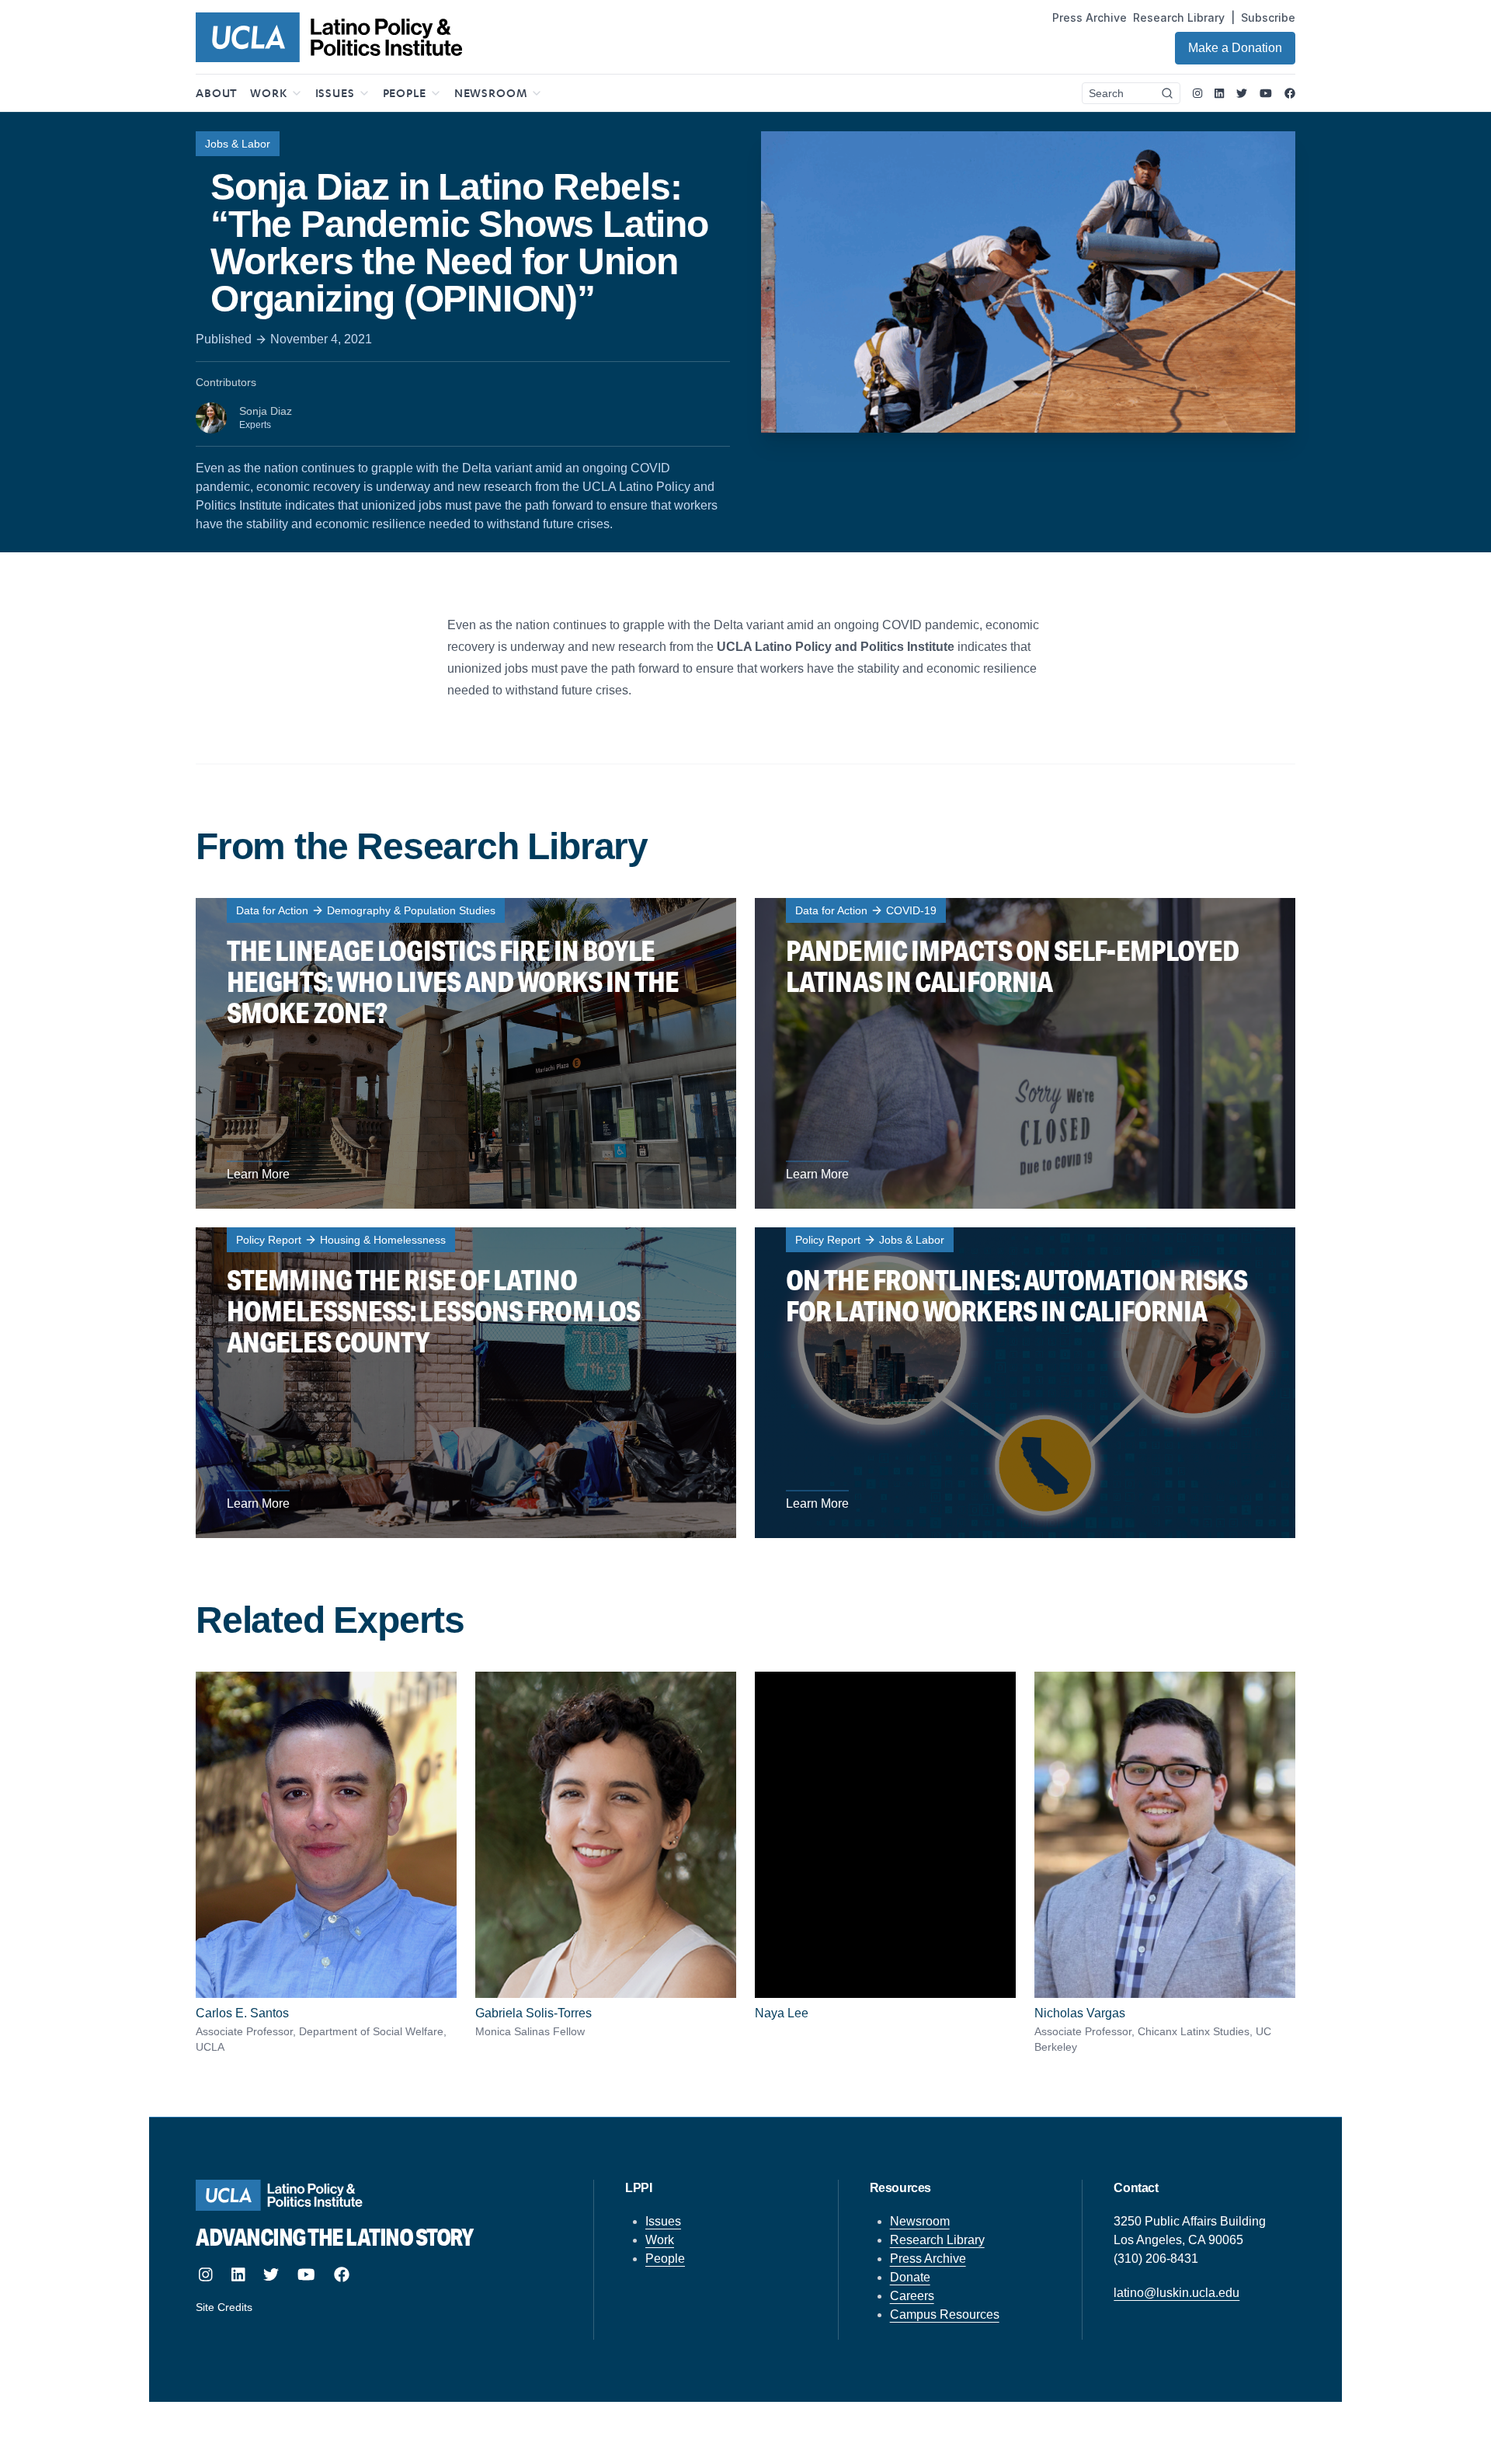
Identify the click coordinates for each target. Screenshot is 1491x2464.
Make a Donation (1235, 48)
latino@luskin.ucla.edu (1176, 2293)
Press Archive (1090, 17)
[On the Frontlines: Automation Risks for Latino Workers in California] (1025, 1383)
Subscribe (1268, 17)
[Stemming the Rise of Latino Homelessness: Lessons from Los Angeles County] (466, 1383)
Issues (663, 2221)
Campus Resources (945, 2314)
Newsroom (920, 2221)
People (665, 2259)
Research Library (1179, 17)
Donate (910, 2277)
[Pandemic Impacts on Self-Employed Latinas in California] (1025, 1053)
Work (660, 2240)
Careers (912, 2296)
